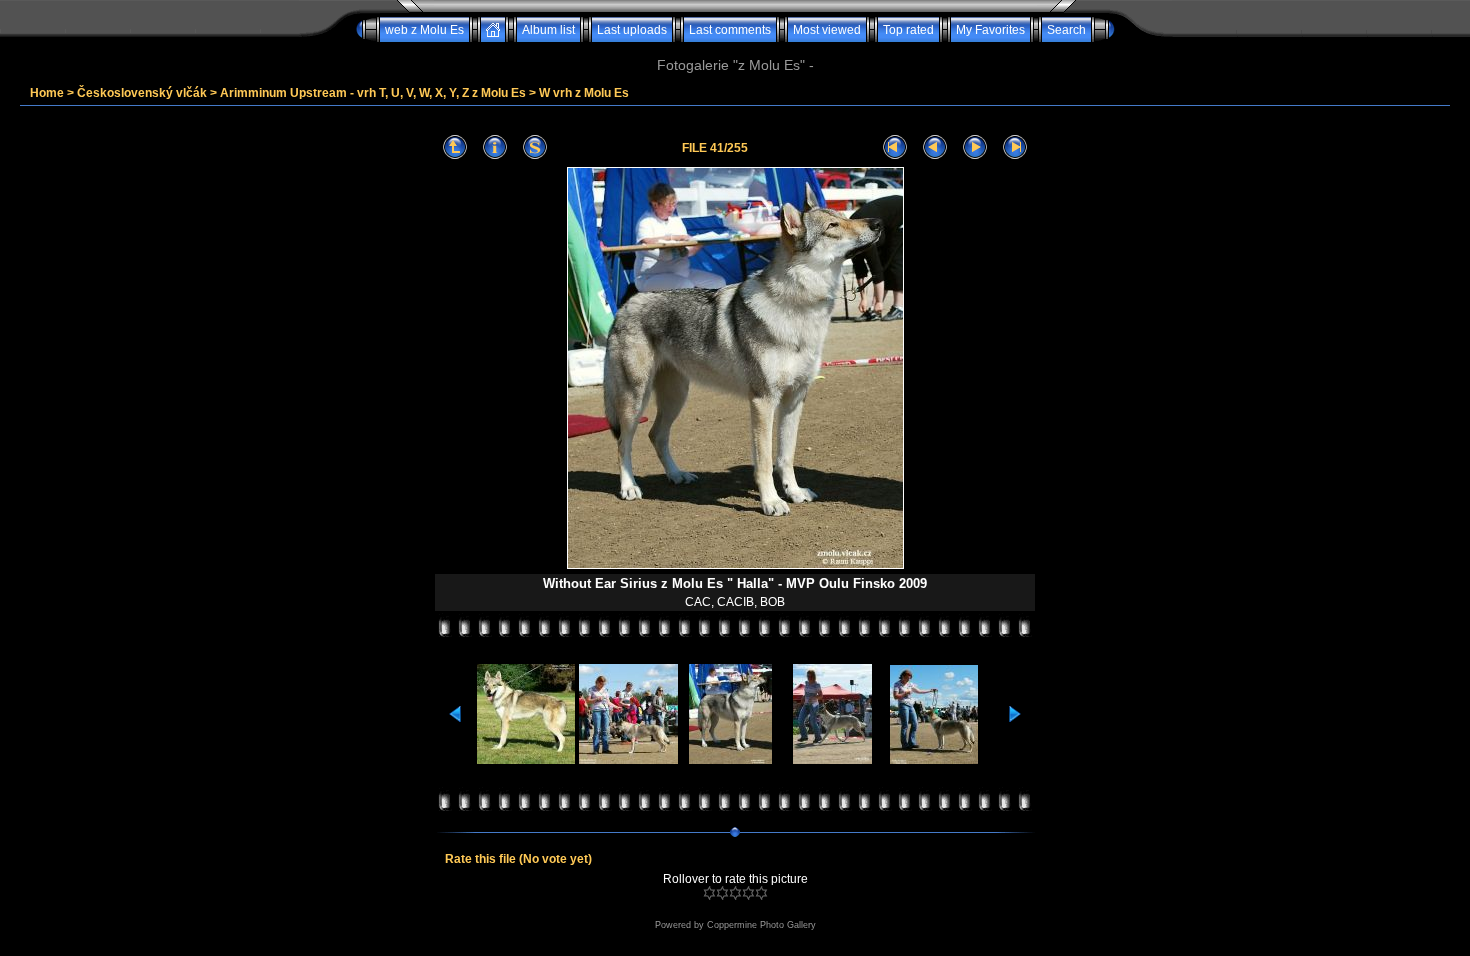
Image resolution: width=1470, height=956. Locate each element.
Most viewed (827, 30)
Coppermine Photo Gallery (761, 925)
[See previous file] (935, 147)
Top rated (908, 30)
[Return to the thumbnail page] (455, 147)
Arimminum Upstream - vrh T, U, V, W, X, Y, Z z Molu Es (373, 93)
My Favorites (990, 30)
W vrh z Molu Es (584, 93)
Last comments (730, 30)
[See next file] (975, 147)
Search (1066, 30)
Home (47, 93)
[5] (761, 893)
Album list (548, 30)
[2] (722, 893)
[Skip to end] (1015, 147)
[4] (748, 893)
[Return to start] (895, 147)
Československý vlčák (142, 93)
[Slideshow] (535, 147)
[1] (709, 893)
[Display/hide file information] (495, 147)
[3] (735, 893)
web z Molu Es (424, 30)
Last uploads (632, 30)
